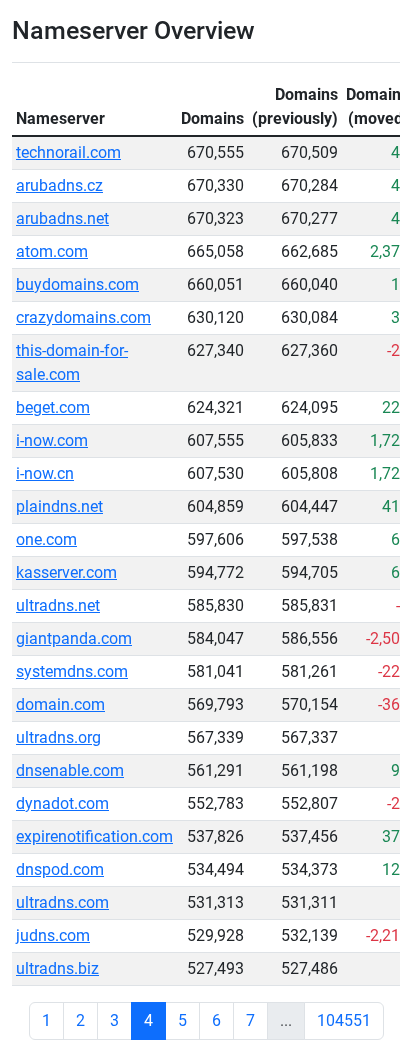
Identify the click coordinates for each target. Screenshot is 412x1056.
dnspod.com (60, 869)
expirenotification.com (94, 836)
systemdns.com (72, 671)
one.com (46, 539)
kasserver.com (66, 572)
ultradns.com (62, 902)
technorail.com (68, 152)
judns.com (53, 935)
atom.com (52, 251)
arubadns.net (62, 218)
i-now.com (52, 440)
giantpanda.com (74, 638)
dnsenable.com (70, 770)
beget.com (53, 407)
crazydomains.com (83, 317)
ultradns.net (58, 605)
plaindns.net (59, 506)
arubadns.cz (59, 185)
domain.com (60, 704)
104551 (344, 1020)
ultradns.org (58, 737)
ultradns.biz (57, 968)
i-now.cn (45, 473)
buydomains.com (77, 284)
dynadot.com (62, 803)
